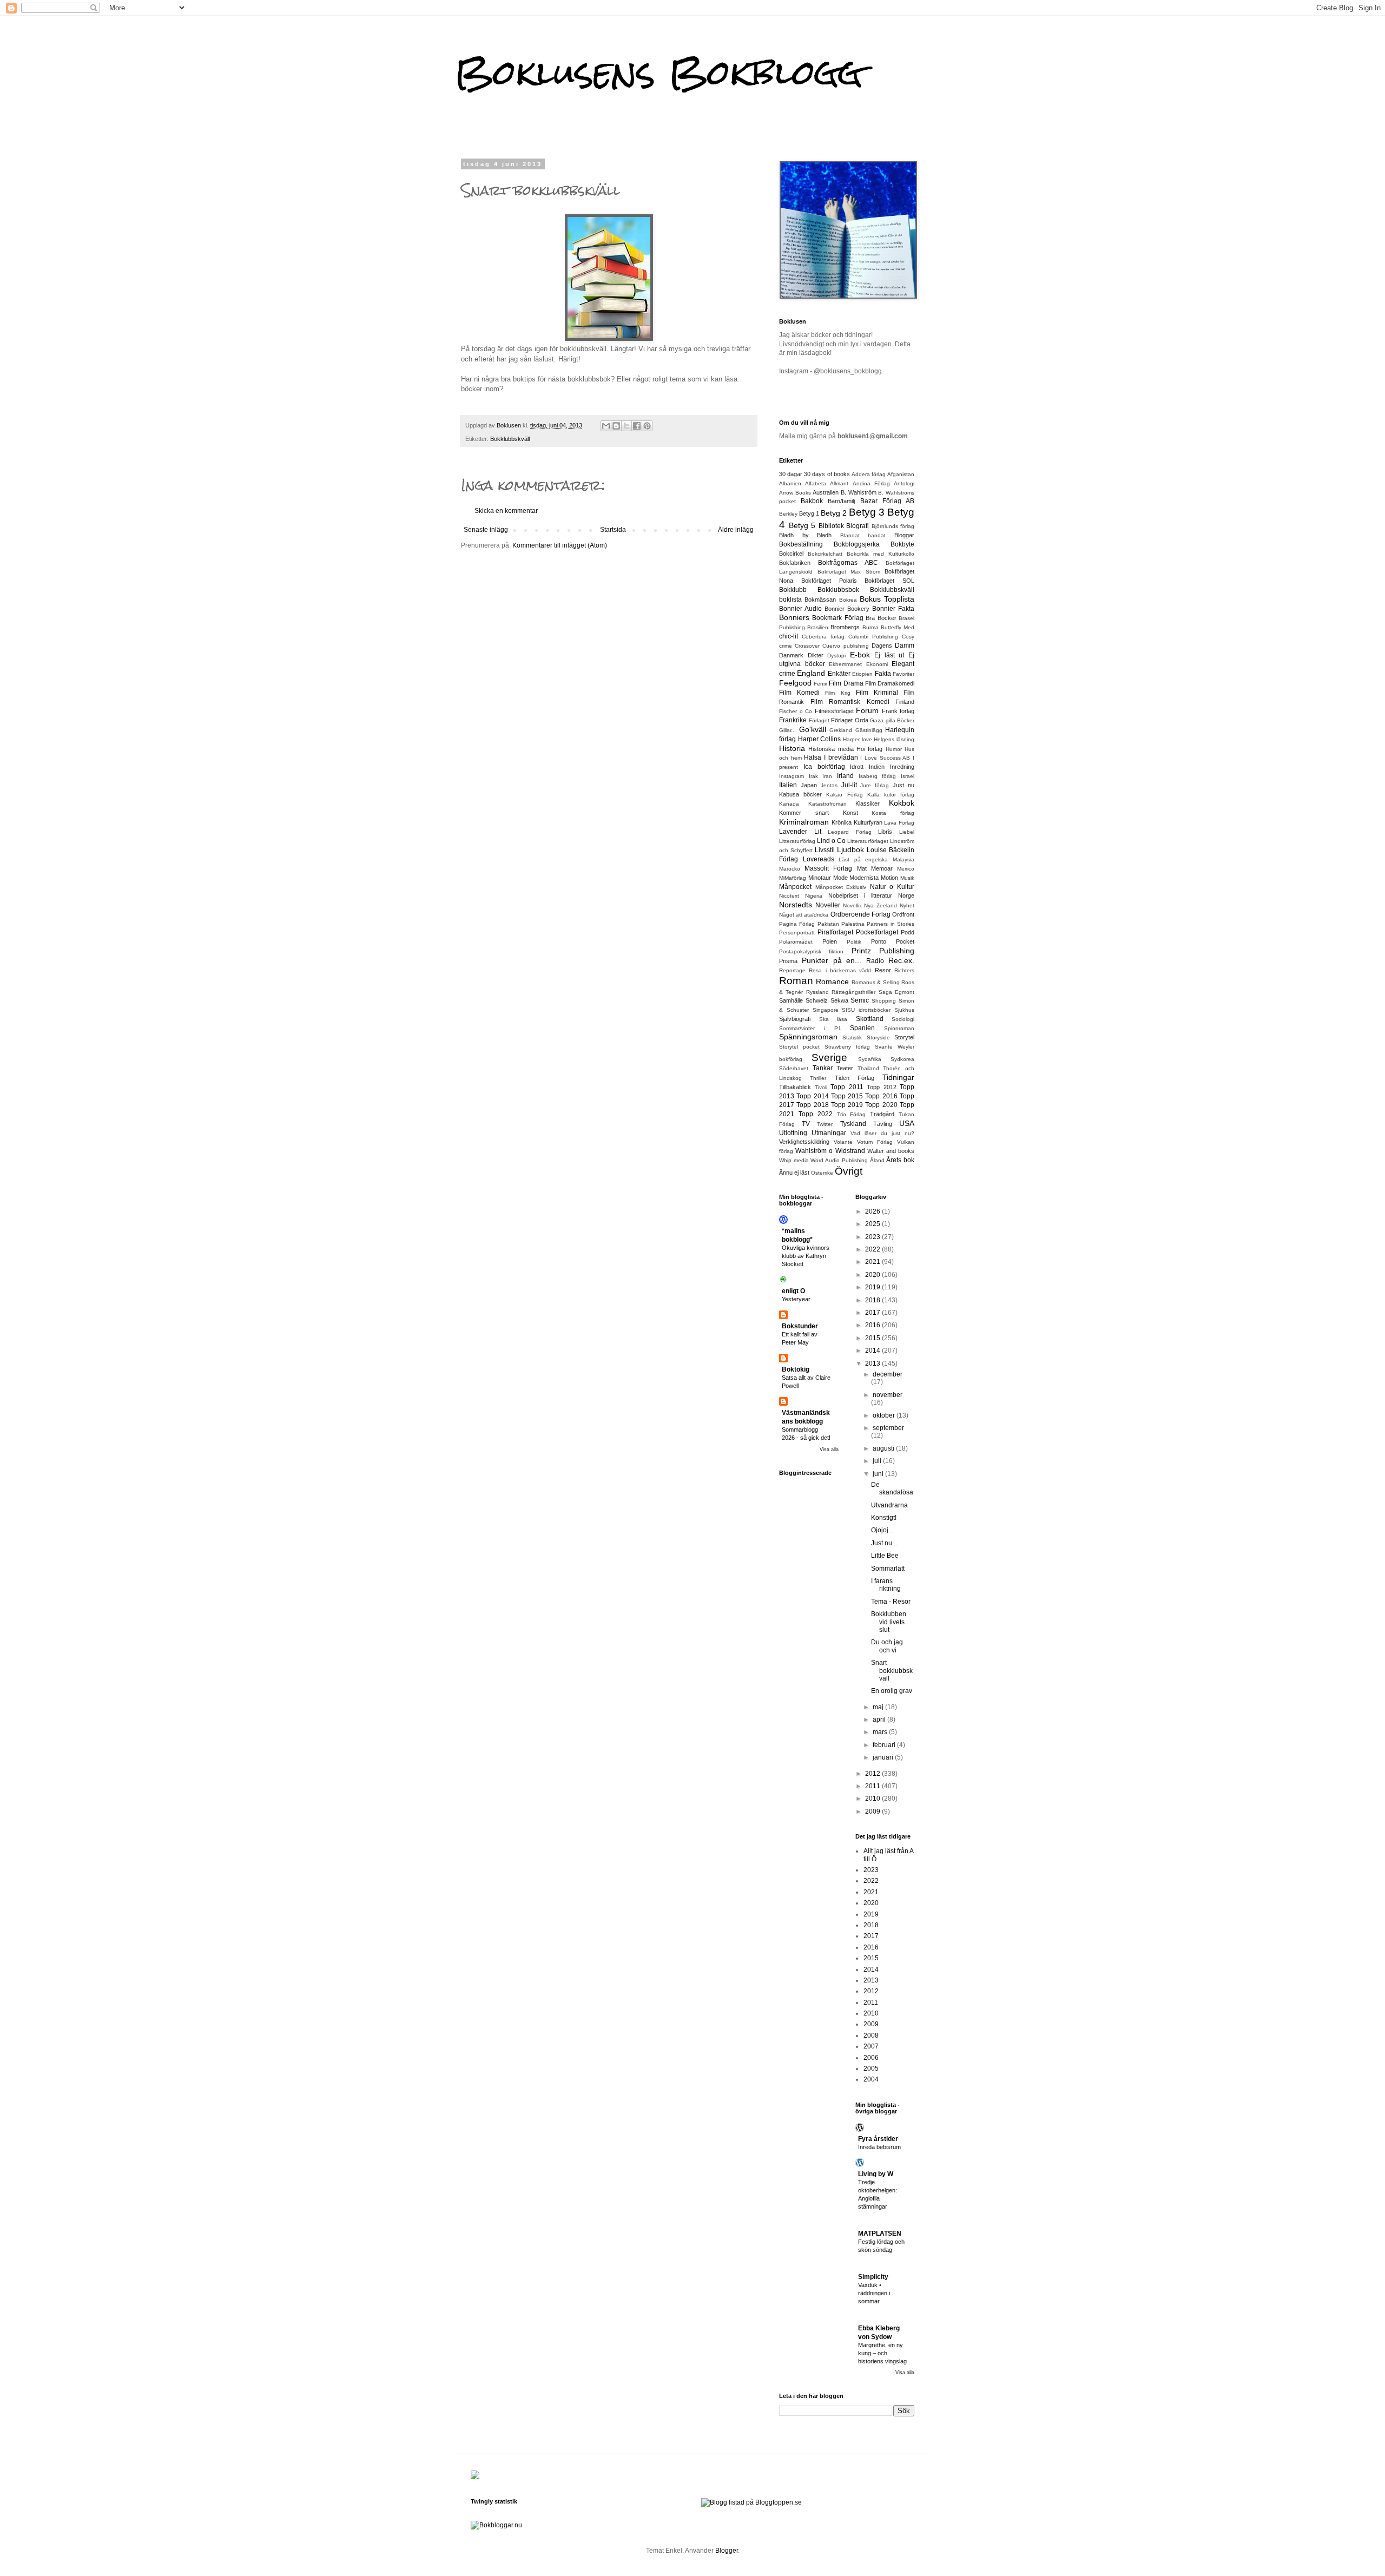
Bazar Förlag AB (887, 501)
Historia (792, 748)
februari (885, 1745)
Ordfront (903, 914)
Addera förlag (869, 474)
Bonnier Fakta (893, 609)
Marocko (790, 869)
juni (879, 1474)
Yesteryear (796, 1299)
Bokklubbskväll (510, 439)
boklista (790, 599)
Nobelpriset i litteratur (860, 895)
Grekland (841, 730)
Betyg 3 (867, 512)
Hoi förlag (869, 749)
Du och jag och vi (887, 1646)
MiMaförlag (793, 878)
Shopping (884, 1001)
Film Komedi (799, 693)
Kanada (789, 804)
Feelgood (795, 683)
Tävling (883, 1124)
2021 (873, 1262)
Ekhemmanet (845, 664)
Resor (883, 970)
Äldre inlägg (736, 530)
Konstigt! (884, 1518)
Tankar (823, 1068)
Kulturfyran (868, 822)
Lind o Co (831, 841)
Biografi (858, 526)
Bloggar (904, 535)
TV (806, 1124)
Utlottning (793, 1133)
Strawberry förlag (847, 1047)
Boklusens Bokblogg (659, 72)
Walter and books (891, 1151)
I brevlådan (841, 757)
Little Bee (885, 1556)
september (888, 1428)
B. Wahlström (859, 492)
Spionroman (899, 1028)
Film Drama (846, 683)
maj (879, 1707)
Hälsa (813, 757)
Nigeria (814, 896)
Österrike (822, 1173)
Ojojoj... (882, 1530)
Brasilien (818, 627)
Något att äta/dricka (804, 915)
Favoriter (903, 674)
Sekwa (839, 1000)
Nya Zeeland (881, 905)
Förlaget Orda (850, 720)
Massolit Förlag (828, 868)
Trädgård (882, 1114)
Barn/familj (841, 501)
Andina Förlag (871, 483)
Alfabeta (816, 483)
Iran (827, 776)
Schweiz (817, 1000)
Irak (813, 776)
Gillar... (787, 730)
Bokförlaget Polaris (829, 581)
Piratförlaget (835, 932)
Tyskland (853, 1124)
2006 (871, 2058)
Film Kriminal (877, 693)
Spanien (862, 1028)
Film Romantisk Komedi (850, 702)
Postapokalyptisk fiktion (811, 951)
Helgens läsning (894, 739)
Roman (796, 981)
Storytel (904, 1037)
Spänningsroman (808, 1037)
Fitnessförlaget (834, 711)
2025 (873, 1224)
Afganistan (901, 474)
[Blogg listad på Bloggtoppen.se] (751, 2502)
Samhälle (791, 1000)
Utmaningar (829, 1133)
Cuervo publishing (845, 646)
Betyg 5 (802, 525)
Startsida (613, 530)
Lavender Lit (800, 832)
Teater (845, 1068)
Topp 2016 (881, 1096)
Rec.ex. (901, 960)
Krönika (842, 822)
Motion (889, 878)
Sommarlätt (888, 1569)
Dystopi (836, 655)
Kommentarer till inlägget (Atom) (560, 545)
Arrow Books (795, 493)
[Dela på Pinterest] (647, 426)
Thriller (818, 1078)
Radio (875, 961)
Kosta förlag (893, 813)
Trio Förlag (852, 1114)
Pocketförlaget (877, 932)
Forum (867, 710)
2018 (873, 1300)
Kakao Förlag (844, 795)
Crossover (807, 646)
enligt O (793, 1291)
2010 (873, 1798)
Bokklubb (793, 590)
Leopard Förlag (850, 832)
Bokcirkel (791, 554)
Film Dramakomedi (890, 683)
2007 (871, 2046)
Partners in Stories (891, 924)
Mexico (906, 869)
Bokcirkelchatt (825, 554)
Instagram (792, 776)
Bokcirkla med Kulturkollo (881, 554)
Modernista (864, 878)
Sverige (829, 1058)
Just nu (903, 785)
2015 (873, 1338)
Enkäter (839, 674)
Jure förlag (875, 785)
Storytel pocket (799, 1047)
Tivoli (821, 1087)
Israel (908, 776)
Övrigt (849, 1171)
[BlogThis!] (616, 426)
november (888, 1395)
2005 (871, 2068)
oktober (885, 1415)
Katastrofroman (827, 804)
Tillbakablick (795, 1087)
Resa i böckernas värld (840, 970)
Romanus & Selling (876, 982)
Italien (788, 785)
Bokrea (848, 600)
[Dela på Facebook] (637, 426)
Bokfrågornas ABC (848, 563)
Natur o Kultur (892, 887)
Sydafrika (870, 1059)
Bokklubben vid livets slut (889, 1622)
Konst (850, 813)
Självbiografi (795, 1019)
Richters (904, 970)
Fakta (883, 674)
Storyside (878, 1037)
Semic (860, 1000)
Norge (906, 895)
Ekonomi (877, 664)
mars (881, 1732)
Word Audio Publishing (839, 1160)
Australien (826, 492)
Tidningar (898, 1077)
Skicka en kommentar (506, 511)
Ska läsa (833, 1019)
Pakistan (828, 924)
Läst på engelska (863, 859)
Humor (894, 749)
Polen (830, 941)
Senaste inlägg (486, 530)
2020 (873, 1275)
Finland (905, 702)
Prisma (788, 961)
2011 (873, 1786)
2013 (873, 1363)
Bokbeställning (801, 544)
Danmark (791, 655)
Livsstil (825, 850)
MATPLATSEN (880, 2234)
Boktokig (796, 1369)
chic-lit (789, 636)
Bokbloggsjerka (857, 544)
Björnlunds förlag (893, 526)
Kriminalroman (804, 822)
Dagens (882, 645)
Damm (905, 645)
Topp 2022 (816, 1114)
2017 (873, 1313)
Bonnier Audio (800, 609)
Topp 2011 (847, 1087)
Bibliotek (831, 526)
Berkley (788, 514)
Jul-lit (849, 785)
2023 (873, 1237)
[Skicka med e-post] (606, 426)
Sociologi (903, 1019)
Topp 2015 (847, 1096)
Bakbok (812, 501)
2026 (873, 1211)
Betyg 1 (809, 513)
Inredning (902, 767)
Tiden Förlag (855, 1078)
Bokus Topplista (887, 599)
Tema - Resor (891, 1602)
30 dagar (791, 474)
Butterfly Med (898, 627)
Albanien (790, 483)
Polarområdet (796, 942)
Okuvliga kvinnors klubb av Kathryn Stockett (806, 1256)
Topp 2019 (847, 1105)
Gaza (877, 720)
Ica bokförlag (824, 767)
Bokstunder (800, 1326)
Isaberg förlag (878, 776)
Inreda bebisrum (879, 2147)
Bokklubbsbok (838, 590)
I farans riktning (886, 1585)
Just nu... (884, 1543)
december (888, 1374)
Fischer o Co (796, 711)
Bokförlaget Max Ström (849, 572)
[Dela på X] (626, 426)
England (811, 673)
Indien (877, 767)
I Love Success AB (885, 758)
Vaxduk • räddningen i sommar (874, 2293)
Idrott (857, 767)
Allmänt (839, 483)
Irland (845, 776)
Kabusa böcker (800, 794)
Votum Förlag (875, 1142)
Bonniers (794, 617)
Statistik (852, 1037)
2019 (873, 1287)
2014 (873, 1350)
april (880, 1719)
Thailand (868, 1068)
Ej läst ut (889, 655)
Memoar (882, 868)
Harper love (858, 739)
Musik (907, 878)
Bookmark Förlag (837, 618)
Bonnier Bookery (847, 609)
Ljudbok (850, 849)
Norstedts (796, 905)
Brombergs (845, 627)
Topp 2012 (882, 1087)
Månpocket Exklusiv (841, 887)
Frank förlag (898, 711)
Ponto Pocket (893, 941)
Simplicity (873, 2277)
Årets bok (900, 1160)
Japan (809, 785)
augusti (884, 1448)
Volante (843, 1142)
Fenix (820, 684)
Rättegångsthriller (853, 992)
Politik (854, 942)
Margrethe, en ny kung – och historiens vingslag (882, 2353)
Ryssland (817, 992)
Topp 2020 (881, 1105)
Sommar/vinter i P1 (810, 1028)
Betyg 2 (834, 513)
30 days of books (827, 474)
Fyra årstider (878, 2139)
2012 (873, 1774)
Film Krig (837, 693)
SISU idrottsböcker (866, 1010)
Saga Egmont (896, 992)
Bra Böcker (881, 618)
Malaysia (903, 859)
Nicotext (789, 896)
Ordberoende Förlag (860, 914)
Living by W (876, 2174)
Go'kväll (813, 729)
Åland (877, 1160)
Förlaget (819, 720)
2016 (873, 1325)
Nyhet (907, 905)
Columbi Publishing (873, 637)
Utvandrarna (889, 1505)
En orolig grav (892, 1691)
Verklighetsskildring (804, 1142)
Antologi (904, 483)
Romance (832, 981)
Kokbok (902, 803)
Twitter (825, 1124)
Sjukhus (904, 1010)
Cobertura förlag (823, 637)
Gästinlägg (869, 730)
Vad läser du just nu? (882, 1133)
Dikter (816, 655)
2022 (873, 1249)
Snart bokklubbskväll (892, 1671)
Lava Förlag (899, 823)
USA (907, 1123)
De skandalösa (892, 1488)
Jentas (829, 785)
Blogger (727, 2551)
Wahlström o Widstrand (830, 1151)
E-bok (860, 655)
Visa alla (829, 1450)
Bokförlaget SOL (889, 581)
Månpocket (795, 887)
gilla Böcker (900, 720)
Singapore (826, 1010)
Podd (908, 932)
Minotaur (820, 878)
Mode (840, 878)
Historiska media (831, 749)
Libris (885, 832)
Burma (870, 627)
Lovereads (819, 859)
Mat (862, 868)
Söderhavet (794, 1068)
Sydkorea (902, 1059)
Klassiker (868, 803)
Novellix (852, 905)
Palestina (853, 924)
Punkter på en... (832, 960)
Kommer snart (804, 813)
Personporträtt (797, 933)
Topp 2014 (812, 1096)
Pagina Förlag (797, 924)
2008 (871, 2035)
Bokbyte (902, 544)
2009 (873, 1811)
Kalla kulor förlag (891, 795)
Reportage (792, 970)
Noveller (828, 905)
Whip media (794, 1160)
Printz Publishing (883, 951)
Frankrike (793, 720)
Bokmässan (820, 599)
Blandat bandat (863, 535)
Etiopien (862, 674)
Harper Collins (820, 739)
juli (878, 1461)
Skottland (870, 1019)
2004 (871, 2079)
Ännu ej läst (794, 1172)
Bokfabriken (795, 563)
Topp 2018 (812, 1105)
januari (884, 1757)
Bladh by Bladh (805, 535)
